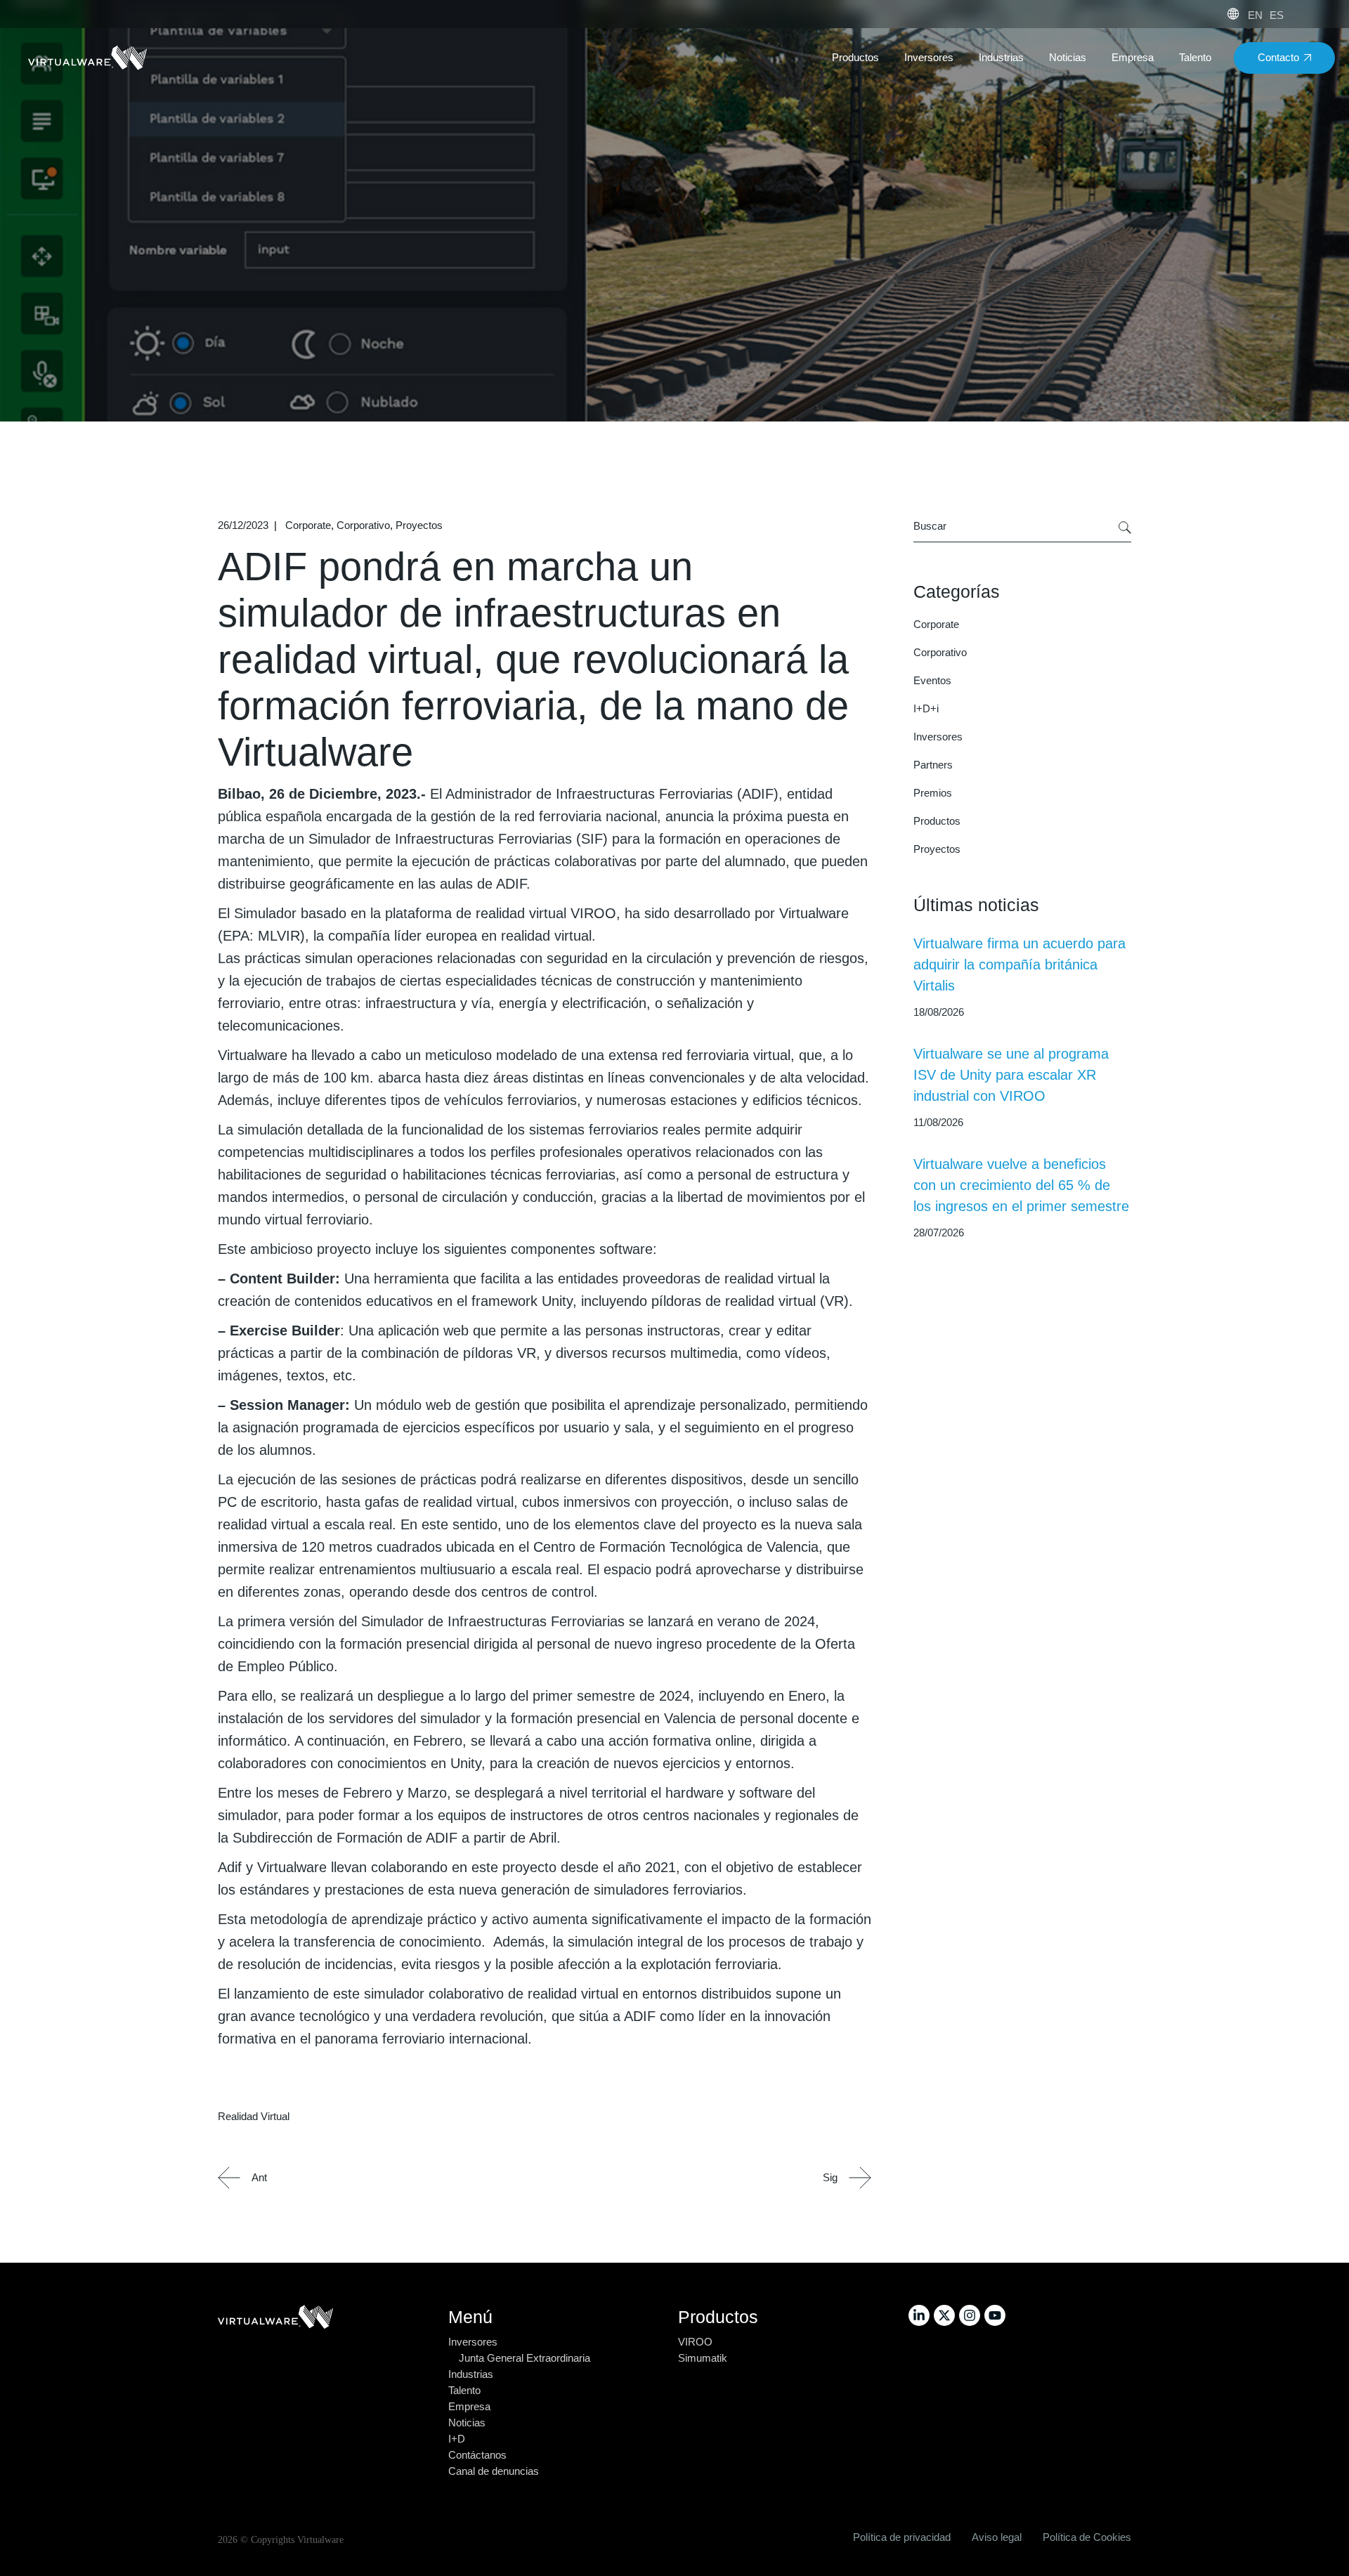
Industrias (471, 2374)
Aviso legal (997, 2537)
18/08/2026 (939, 1012)
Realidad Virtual (254, 2116)
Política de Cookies (1087, 2537)
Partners (933, 765)
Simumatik (703, 2358)
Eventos (932, 680)
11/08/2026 (938, 1122)
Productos (937, 821)
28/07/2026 (939, 1233)
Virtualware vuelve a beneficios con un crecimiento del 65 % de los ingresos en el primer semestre (1021, 1185)
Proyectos (419, 525)
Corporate (308, 525)
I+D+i (926, 708)
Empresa (469, 2406)
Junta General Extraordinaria (524, 2358)
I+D (457, 2439)
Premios (933, 793)
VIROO (695, 2342)
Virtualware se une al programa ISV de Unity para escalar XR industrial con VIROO (1011, 1075)
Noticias (467, 2423)
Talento (464, 2390)
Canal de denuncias (494, 2471)
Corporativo (363, 525)
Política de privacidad (902, 2537)
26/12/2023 (243, 525)
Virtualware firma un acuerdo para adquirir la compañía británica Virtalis (1019, 965)
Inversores (938, 737)
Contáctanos (477, 2455)
